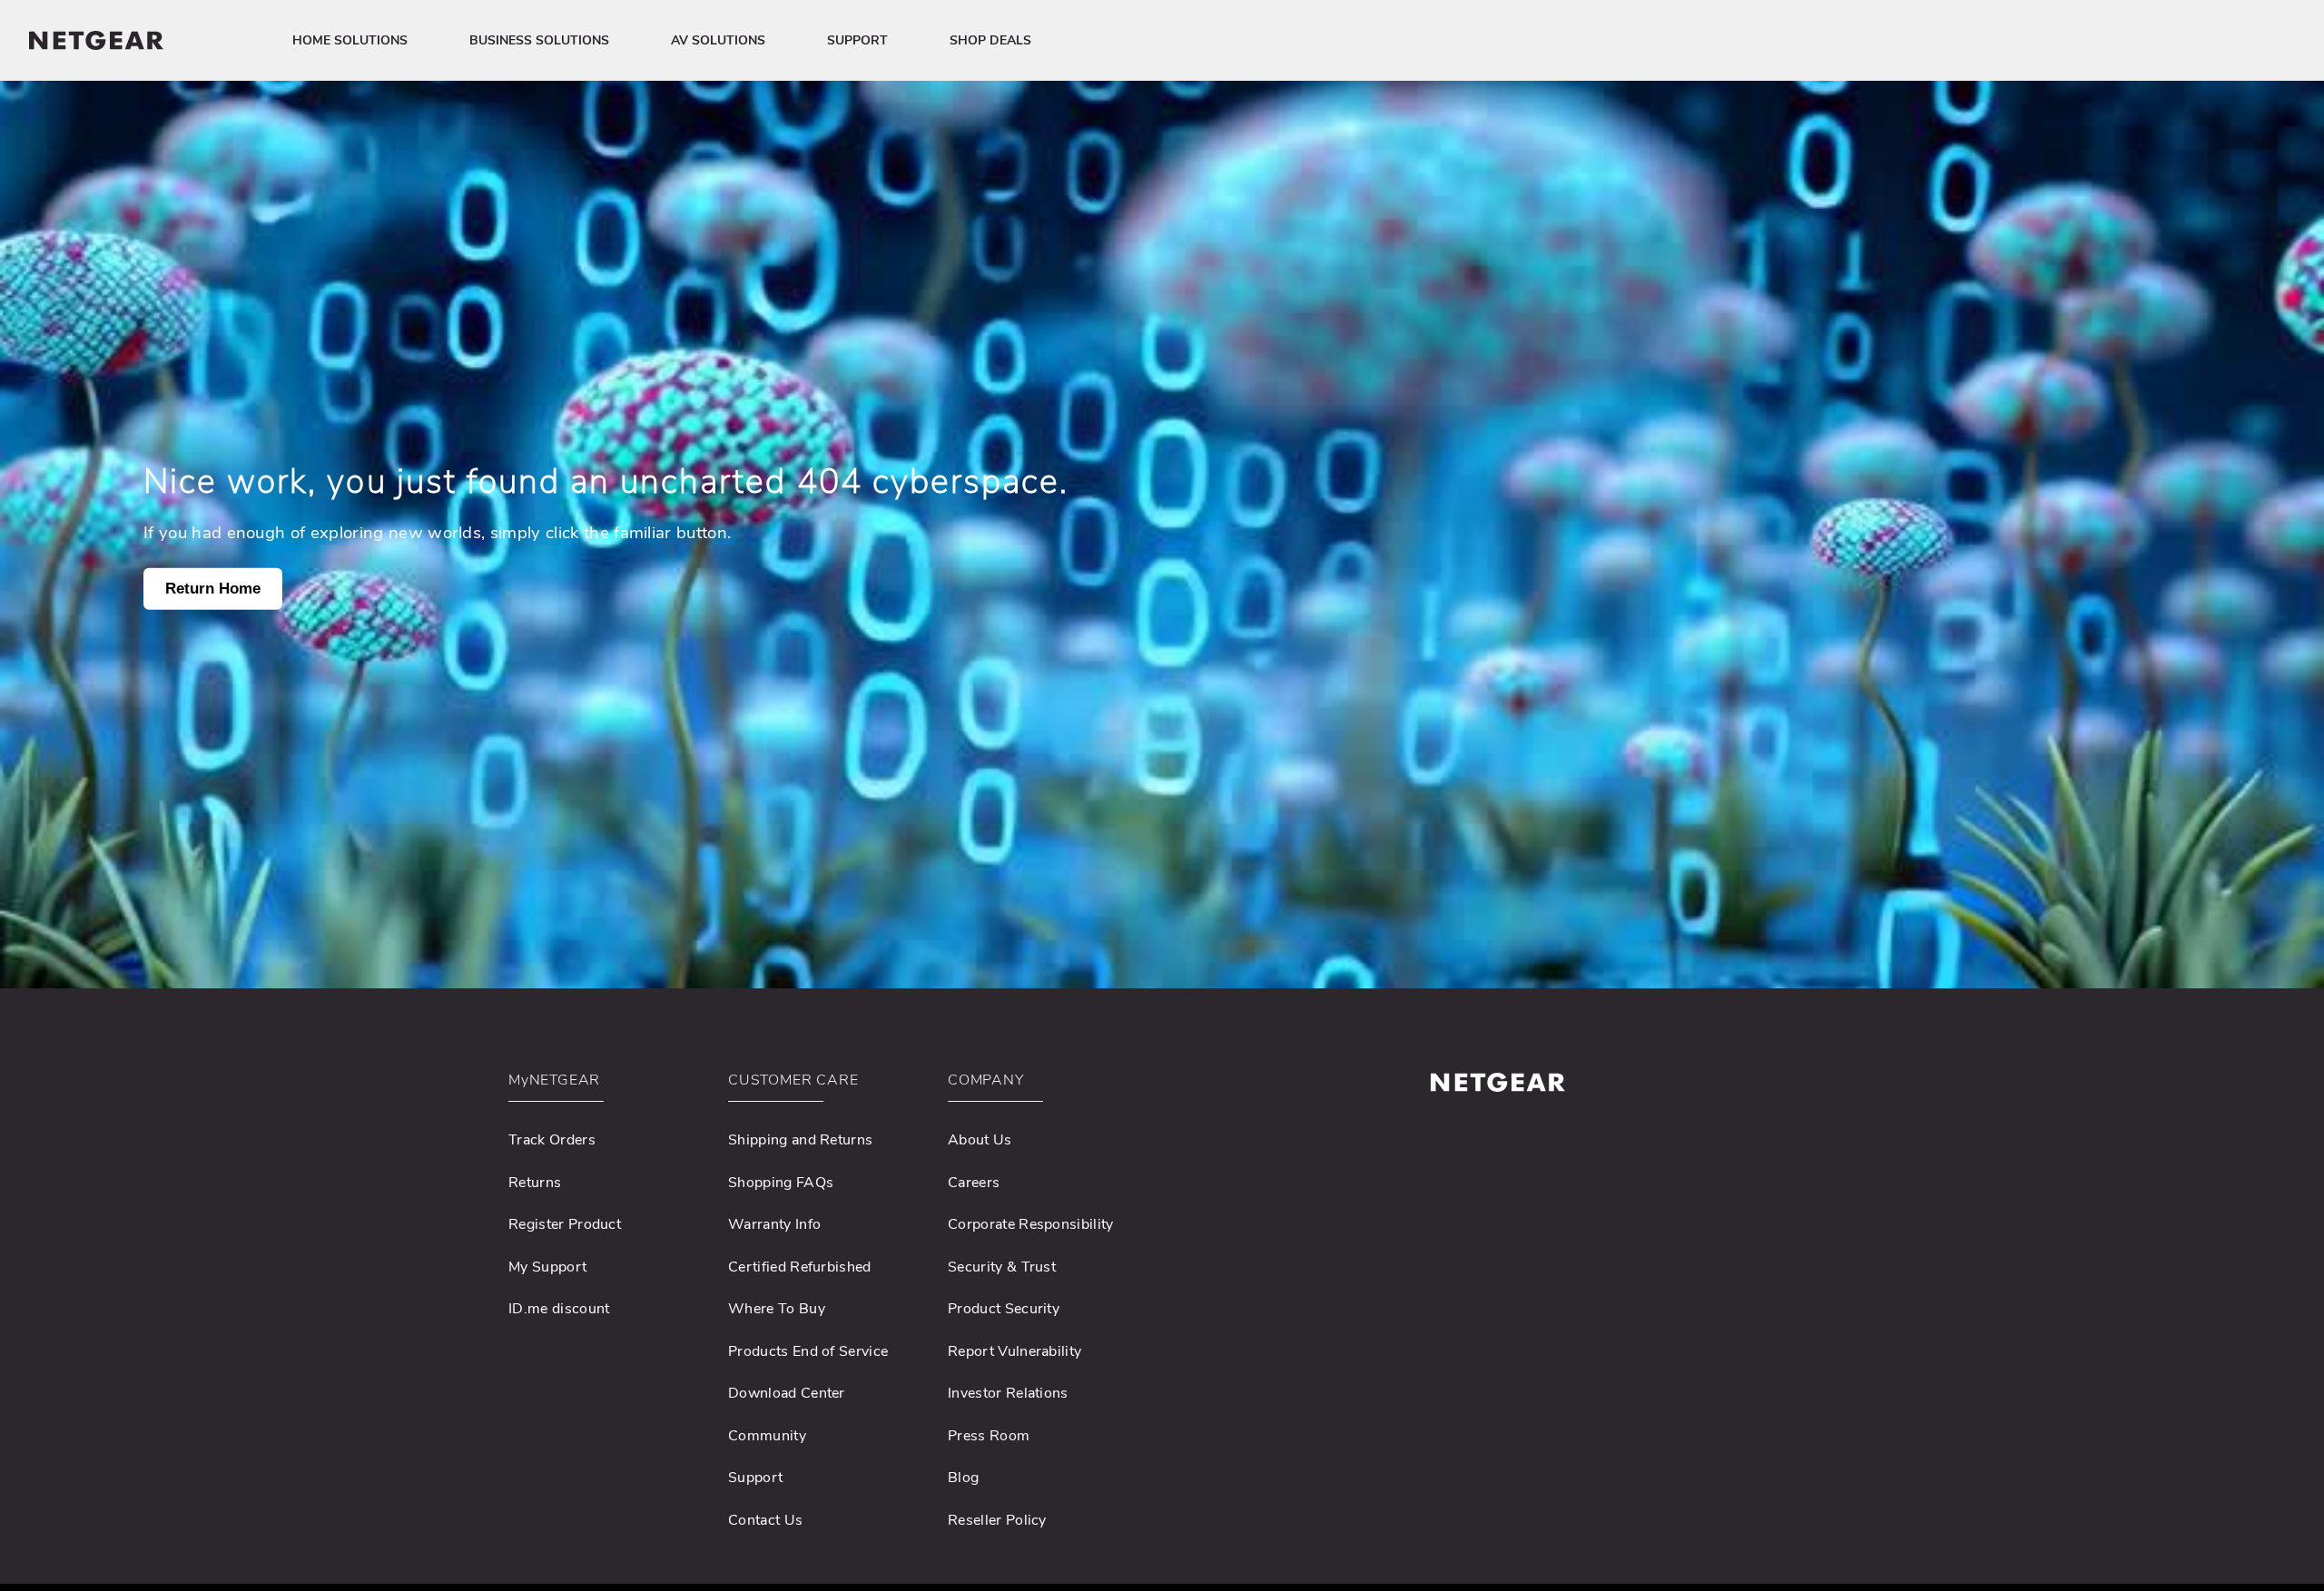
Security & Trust (1002, 1267)
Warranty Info (774, 1224)
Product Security (1004, 1309)
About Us (980, 1140)
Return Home (213, 589)
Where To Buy (777, 1309)
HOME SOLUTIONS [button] (350, 40)
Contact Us (765, 1520)
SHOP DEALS (990, 40)
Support (755, 1478)
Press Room (989, 1436)
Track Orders (552, 1140)
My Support (547, 1267)
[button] (606, 1085)
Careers (974, 1183)
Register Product (565, 1224)
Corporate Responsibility (1031, 1224)
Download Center (787, 1393)
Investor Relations (1008, 1393)
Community (767, 1436)
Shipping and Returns (800, 1140)
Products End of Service (808, 1351)
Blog (963, 1478)
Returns (535, 1183)
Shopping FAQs (781, 1183)
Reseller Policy (997, 1520)
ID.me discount (559, 1309)
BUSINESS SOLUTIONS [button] (539, 40)
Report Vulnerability (1014, 1351)
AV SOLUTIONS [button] (718, 40)
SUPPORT (857, 40)
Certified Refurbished (800, 1267)
